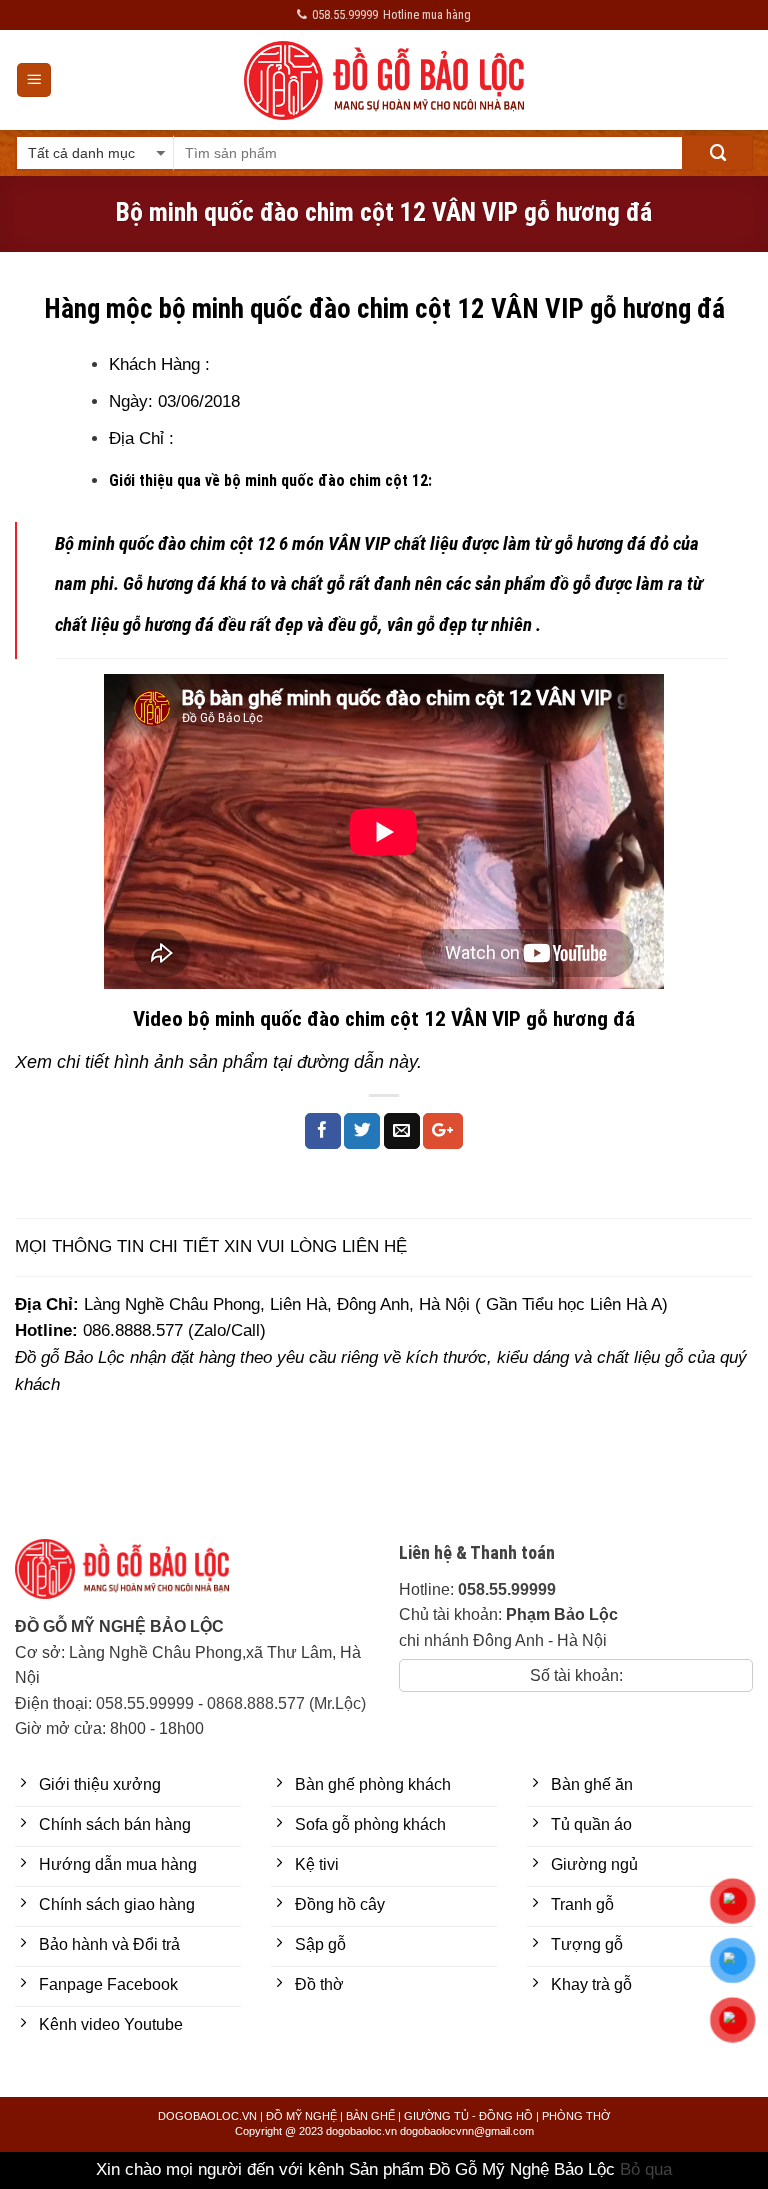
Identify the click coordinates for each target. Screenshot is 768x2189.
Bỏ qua (646, 2169)
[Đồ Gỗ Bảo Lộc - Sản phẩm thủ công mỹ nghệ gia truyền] (384, 80)
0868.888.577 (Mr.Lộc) (286, 1703)
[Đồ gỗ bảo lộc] (137, 1576)
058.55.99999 (145, 1703)
